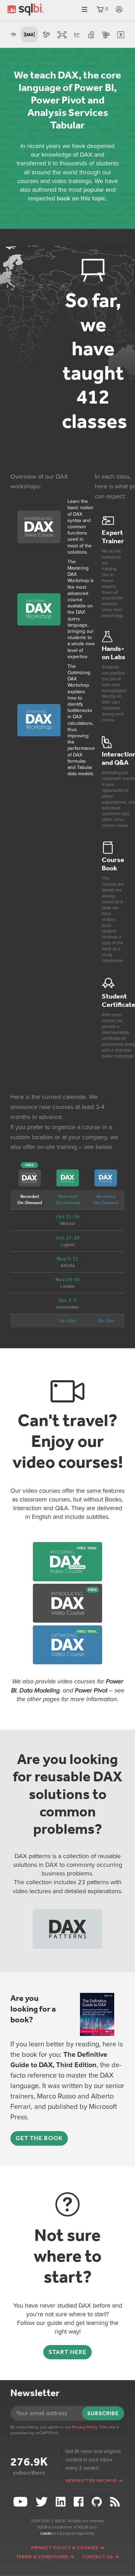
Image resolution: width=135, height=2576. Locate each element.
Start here (67, 2352)
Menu (84, 10)
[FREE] (67, 1621)
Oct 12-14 (68, 1217)
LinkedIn (62, 2502)
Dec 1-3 (67, 1300)
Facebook (80, 2502)
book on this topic (81, 198)
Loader (46, 2533)
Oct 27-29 (68, 1238)
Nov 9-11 (67, 1259)
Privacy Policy (85, 2427)
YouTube (21, 2502)
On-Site (67, 1321)
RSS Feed (116, 2502)
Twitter (43, 2502)
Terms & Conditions (42, 2557)
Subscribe (103, 2413)
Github (97, 2502)
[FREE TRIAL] (67, 1579)
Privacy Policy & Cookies (65, 2548)
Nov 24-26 (67, 1279)
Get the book (39, 2138)
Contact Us (98, 2557)
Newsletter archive (91, 2480)
